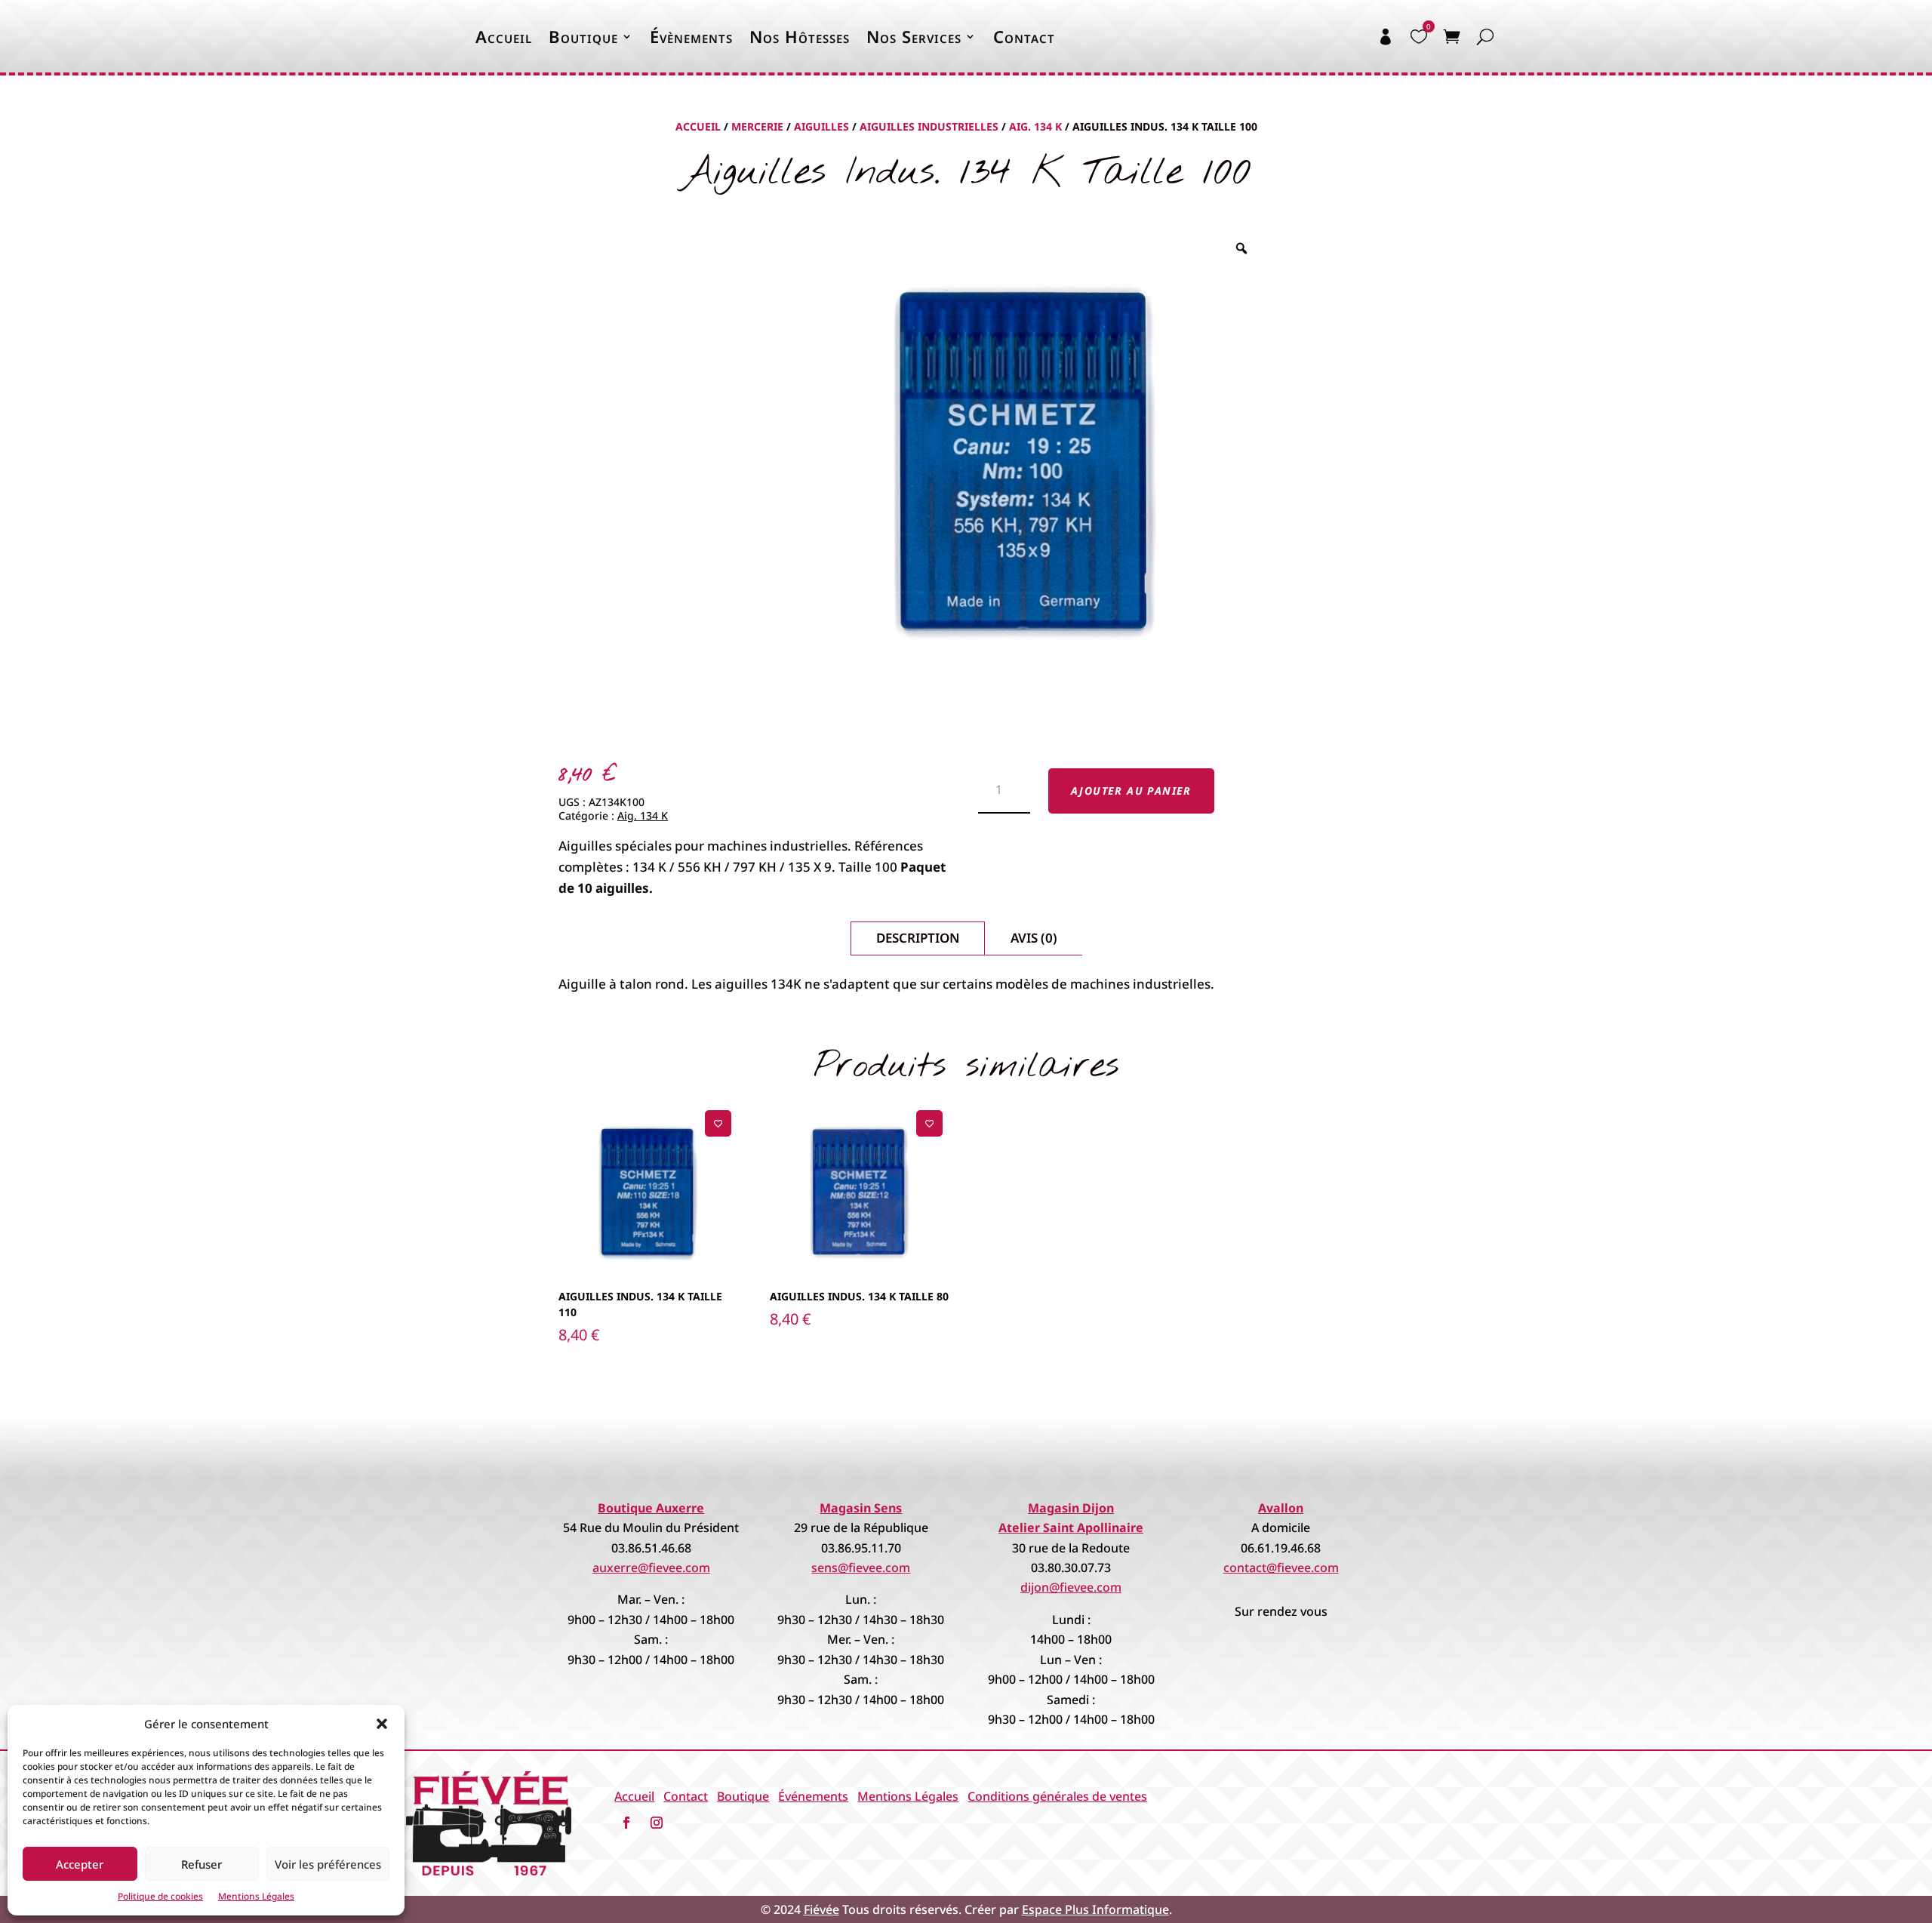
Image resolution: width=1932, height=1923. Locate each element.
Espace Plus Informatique (1095, 1909)
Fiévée (821, 1909)
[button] (382, 1724)
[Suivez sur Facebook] (626, 1823)
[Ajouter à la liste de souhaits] (718, 1123)
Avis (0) (1034, 938)
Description (918, 938)
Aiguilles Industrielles (929, 126)
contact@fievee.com (1281, 1568)
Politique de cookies (160, 1896)
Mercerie (757, 126)
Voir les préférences (328, 1864)
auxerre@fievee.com (651, 1568)
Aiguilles (821, 126)
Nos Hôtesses (800, 36)
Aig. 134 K (1035, 126)
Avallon (1281, 1508)
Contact (1024, 36)
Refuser (202, 1864)
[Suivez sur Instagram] (657, 1823)
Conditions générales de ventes (1057, 1796)
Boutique (583, 36)
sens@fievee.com (861, 1568)
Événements (813, 1796)
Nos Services (914, 36)
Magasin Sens (861, 1508)
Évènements (691, 36)
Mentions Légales (256, 1896)
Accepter (80, 1864)
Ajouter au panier (1131, 791)
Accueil (504, 36)
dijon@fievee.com (1071, 1587)
